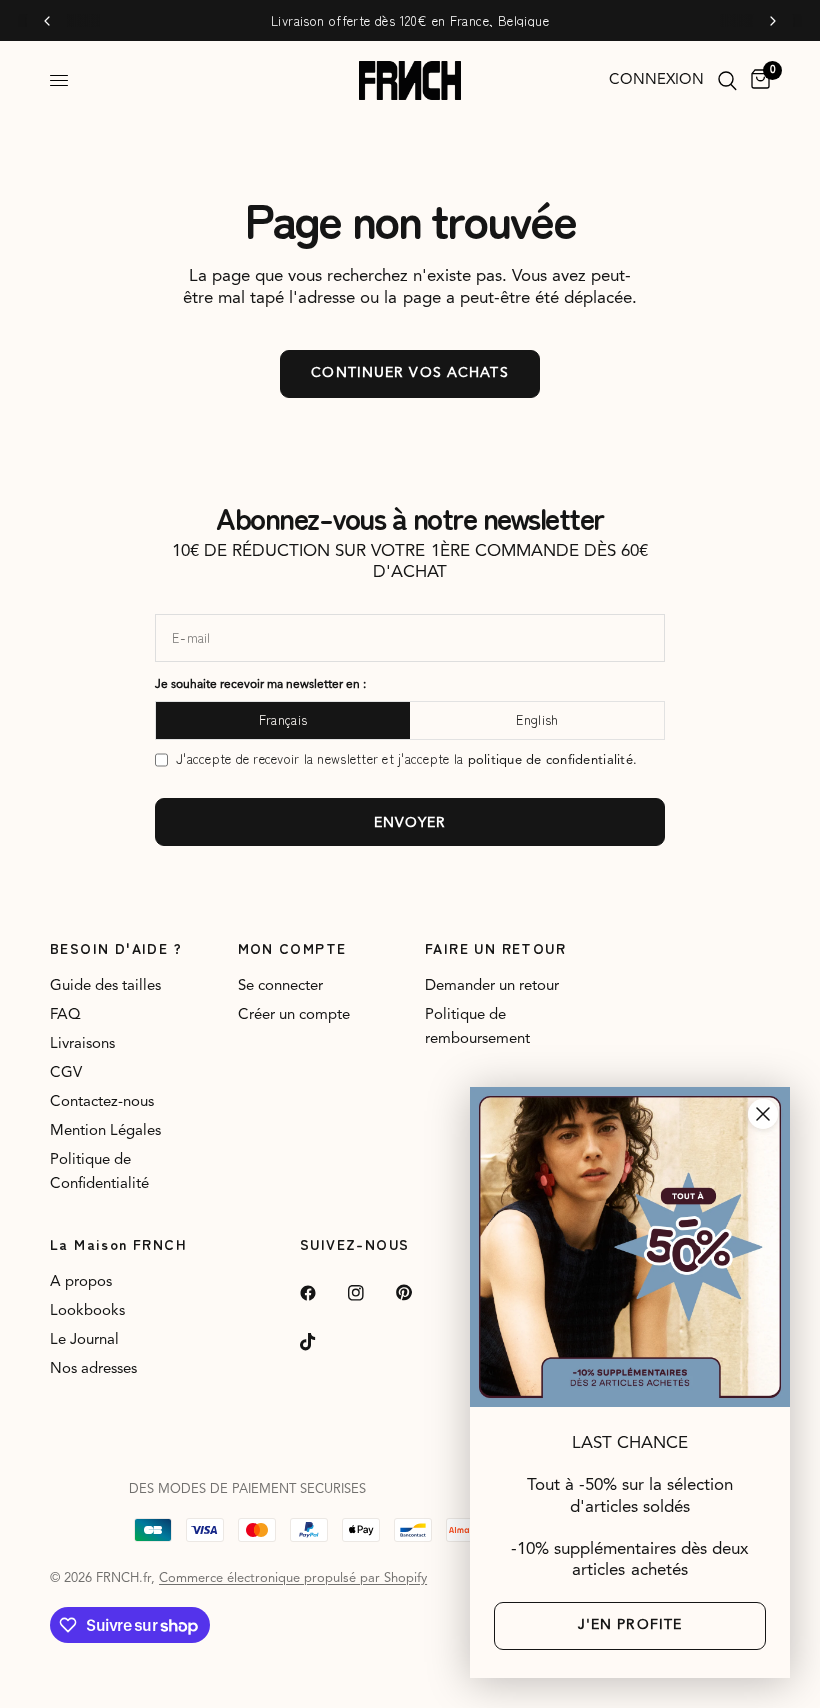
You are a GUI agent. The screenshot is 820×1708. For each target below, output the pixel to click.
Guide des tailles (105, 986)
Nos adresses (93, 1369)
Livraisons (82, 1044)
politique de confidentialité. (553, 760)
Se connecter (280, 986)
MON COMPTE (292, 948)
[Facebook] (322, 1293)
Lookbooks (87, 1311)
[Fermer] (763, 1114)
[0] (757, 80)
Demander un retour (492, 986)
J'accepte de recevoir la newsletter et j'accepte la (406, 759)
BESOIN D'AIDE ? (116, 948)
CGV (66, 1073)
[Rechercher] (727, 80)
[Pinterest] (418, 1293)
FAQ (65, 1015)
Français (283, 719)
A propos (81, 1282)
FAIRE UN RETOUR (495, 948)
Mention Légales (105, 1131)
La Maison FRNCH (118, 1244)
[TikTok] (322, 1342)
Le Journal (84, 1340)
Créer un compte (294, 1015)
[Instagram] (370, 1293)
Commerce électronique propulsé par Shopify (293, 1578)
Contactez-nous (102, 1102)
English (537, 719)
